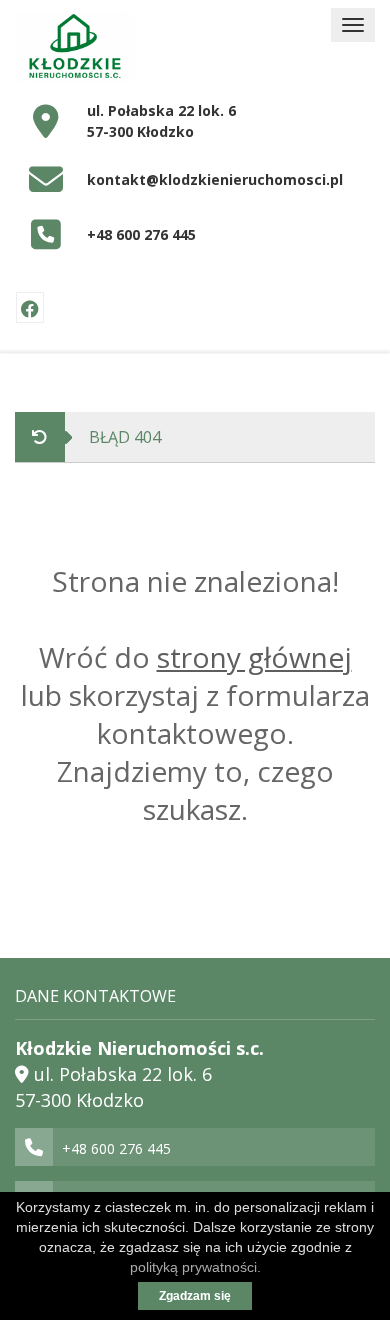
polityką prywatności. (195, 1267)
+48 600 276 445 (141, 234)
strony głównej (254, 657)
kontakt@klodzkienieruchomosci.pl (215, 179)
